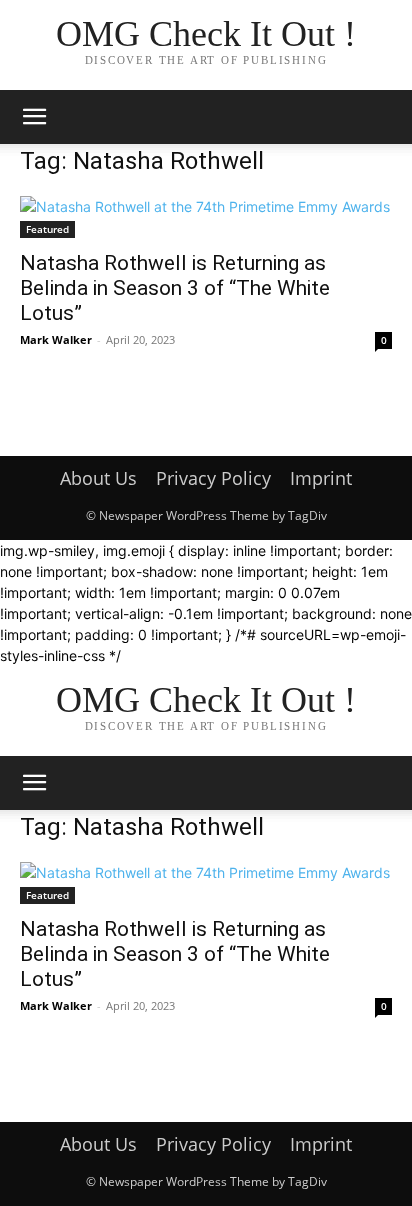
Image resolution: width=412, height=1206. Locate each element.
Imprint (321, 478)
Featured (47, 229)
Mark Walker (56, 339)
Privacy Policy (213, 478)
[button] (34, 117)
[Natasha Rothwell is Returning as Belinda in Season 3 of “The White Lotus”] (206, 217)
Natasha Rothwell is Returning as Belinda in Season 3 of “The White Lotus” (175, 288)
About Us (98, 478)
